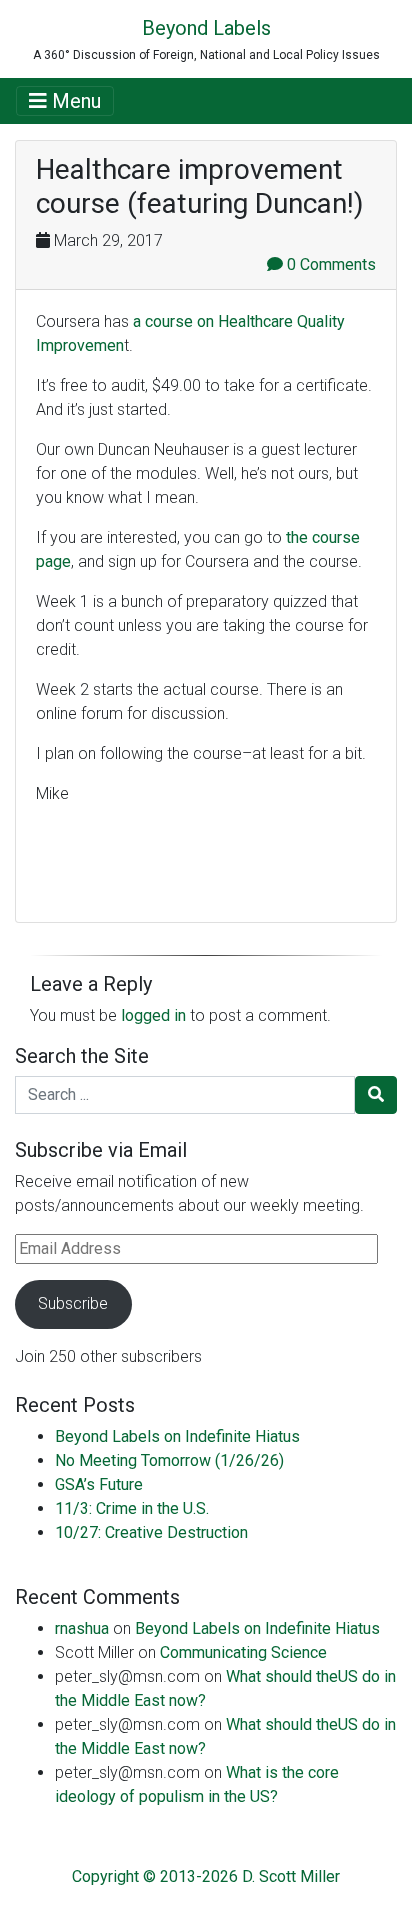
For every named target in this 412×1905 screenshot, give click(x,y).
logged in (153, 1015)
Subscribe (73, 1303)
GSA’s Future (99, 1484)
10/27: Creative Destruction (151, 1532)
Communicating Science (243, 1652)
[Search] (376, 1095)
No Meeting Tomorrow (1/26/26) (169, 1460)
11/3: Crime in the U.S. (132, 1508)
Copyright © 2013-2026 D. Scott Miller (206, 1876)
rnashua (82, 1628)
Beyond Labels (206, 28)
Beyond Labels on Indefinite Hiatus (177, 1436)
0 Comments (329, 264)
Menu (74, 101)
